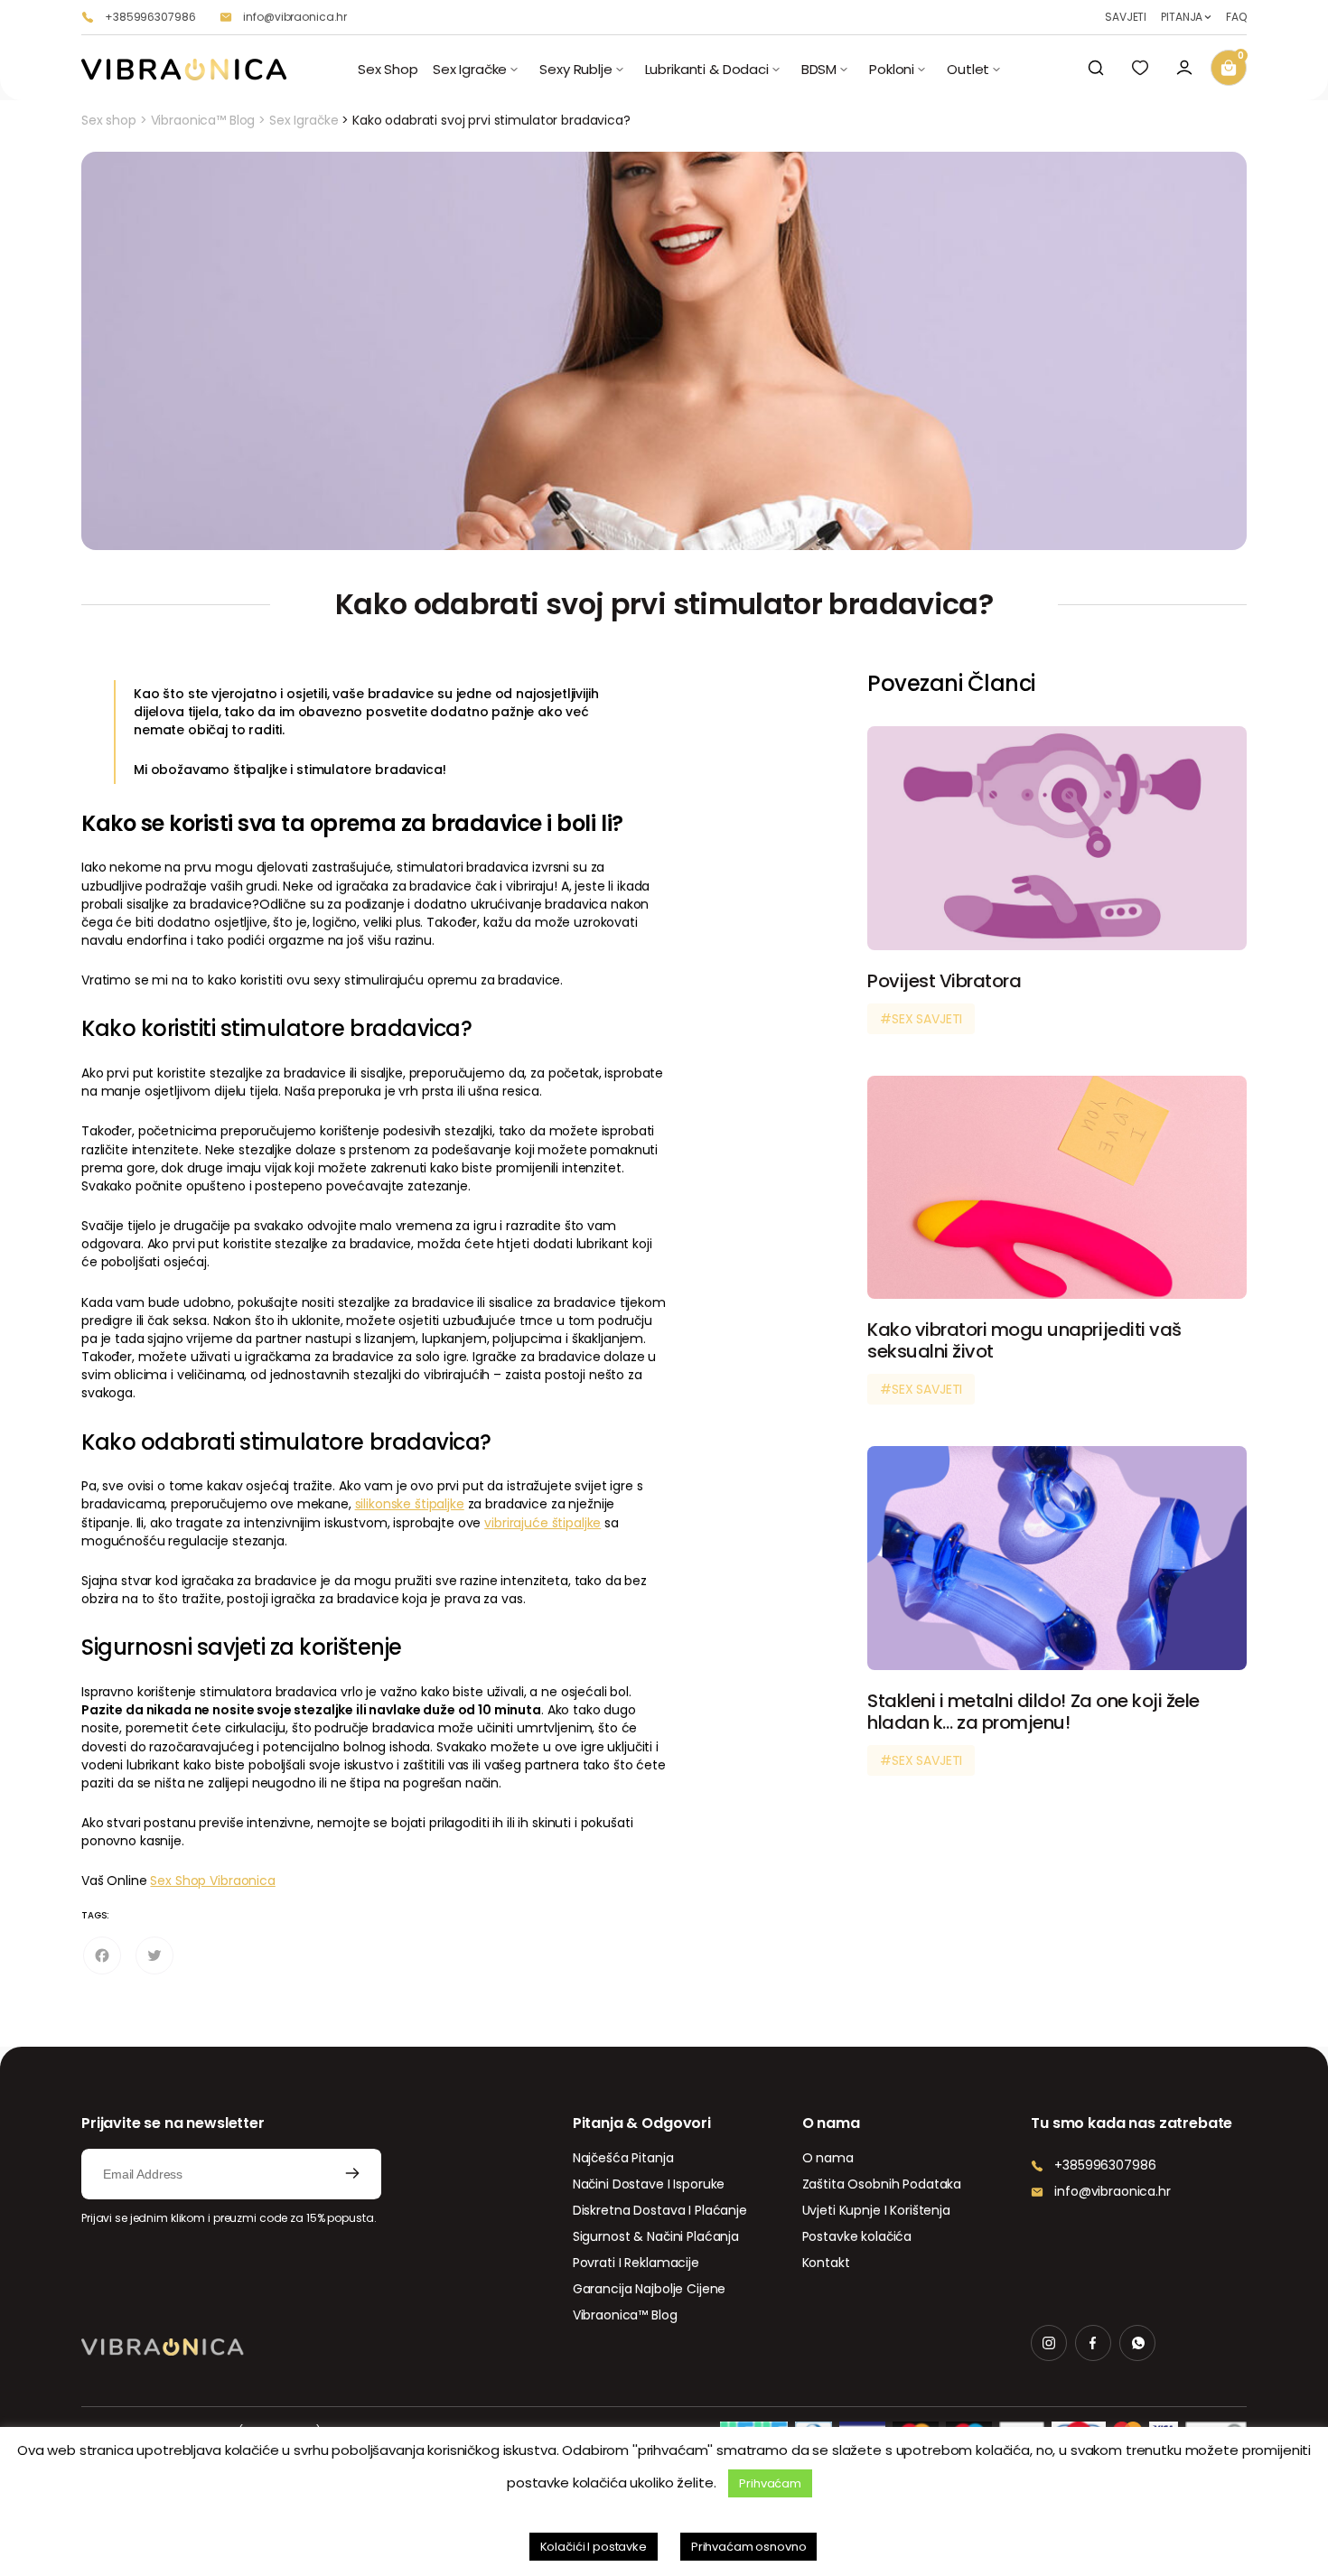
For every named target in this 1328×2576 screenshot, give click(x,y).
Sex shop (109, 120)
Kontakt (826, 2263)
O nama (828, 2158)
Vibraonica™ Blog (203, 120)
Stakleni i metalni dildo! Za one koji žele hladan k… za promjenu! (1033, 1712)
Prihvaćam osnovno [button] (749, 2547)
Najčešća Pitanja (623, 2158)
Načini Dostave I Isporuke (649, 2184)
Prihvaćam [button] (770, 2483)
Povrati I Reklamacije (636, 2263)
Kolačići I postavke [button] (594, 2547)
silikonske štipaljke (410, 1504)
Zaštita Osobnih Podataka (882, 2184)
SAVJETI (1126, 17)
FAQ (1236, 17)
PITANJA (1182, 17)
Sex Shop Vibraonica (212, 1881)
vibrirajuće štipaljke (542, 1523)
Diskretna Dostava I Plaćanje (660, 2210)
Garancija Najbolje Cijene (650, 2289)
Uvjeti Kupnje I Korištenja (876, 2210)
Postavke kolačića (857, 2236)
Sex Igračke (304, 120)
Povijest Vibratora (944, 981)
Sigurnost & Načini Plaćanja (656, 2236)
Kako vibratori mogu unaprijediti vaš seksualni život (1024, 1340)
